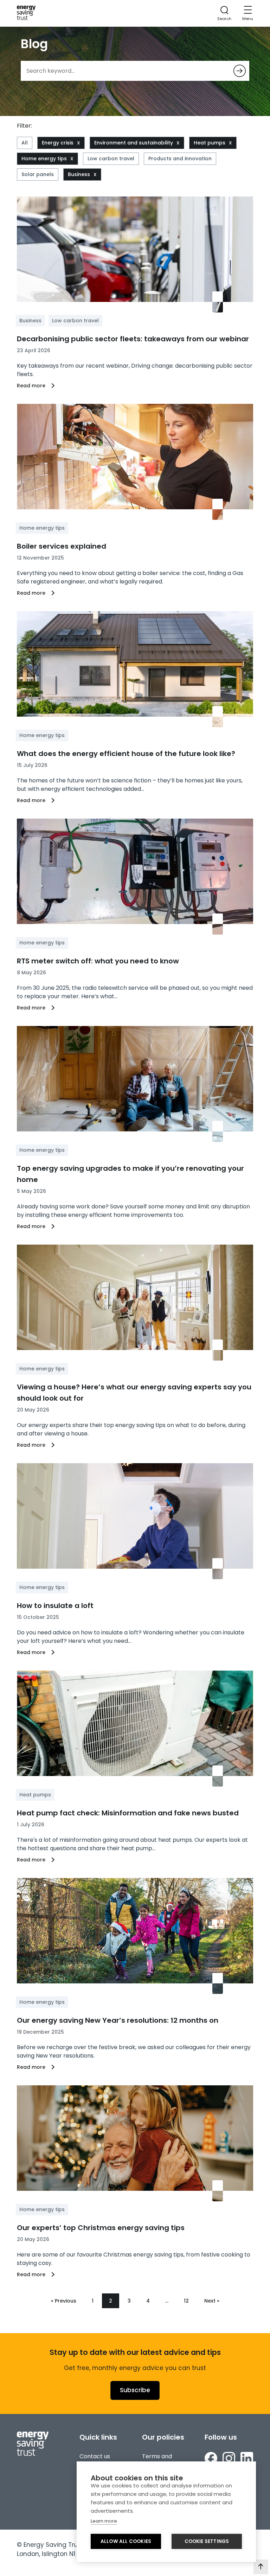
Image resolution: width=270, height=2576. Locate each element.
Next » (212, 2301)
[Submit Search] (240, 71)
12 (186, 2301)
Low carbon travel (111, 159)
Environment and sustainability (134, 143)
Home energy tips (44, 159)
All (25, 143)
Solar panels (38, 174)
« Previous (64, 2301)
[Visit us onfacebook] (211, 2459)
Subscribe (135, 2390)
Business (79, 174)
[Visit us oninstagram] (229, 2459)
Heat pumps (210, 143)
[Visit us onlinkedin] (247, 2459)
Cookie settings (207, 2541)
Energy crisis (58, 143)
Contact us (95, 2456)
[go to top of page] (261, 2567)
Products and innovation (180, 159)
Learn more (104, 2521)
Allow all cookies (126, 2541)
